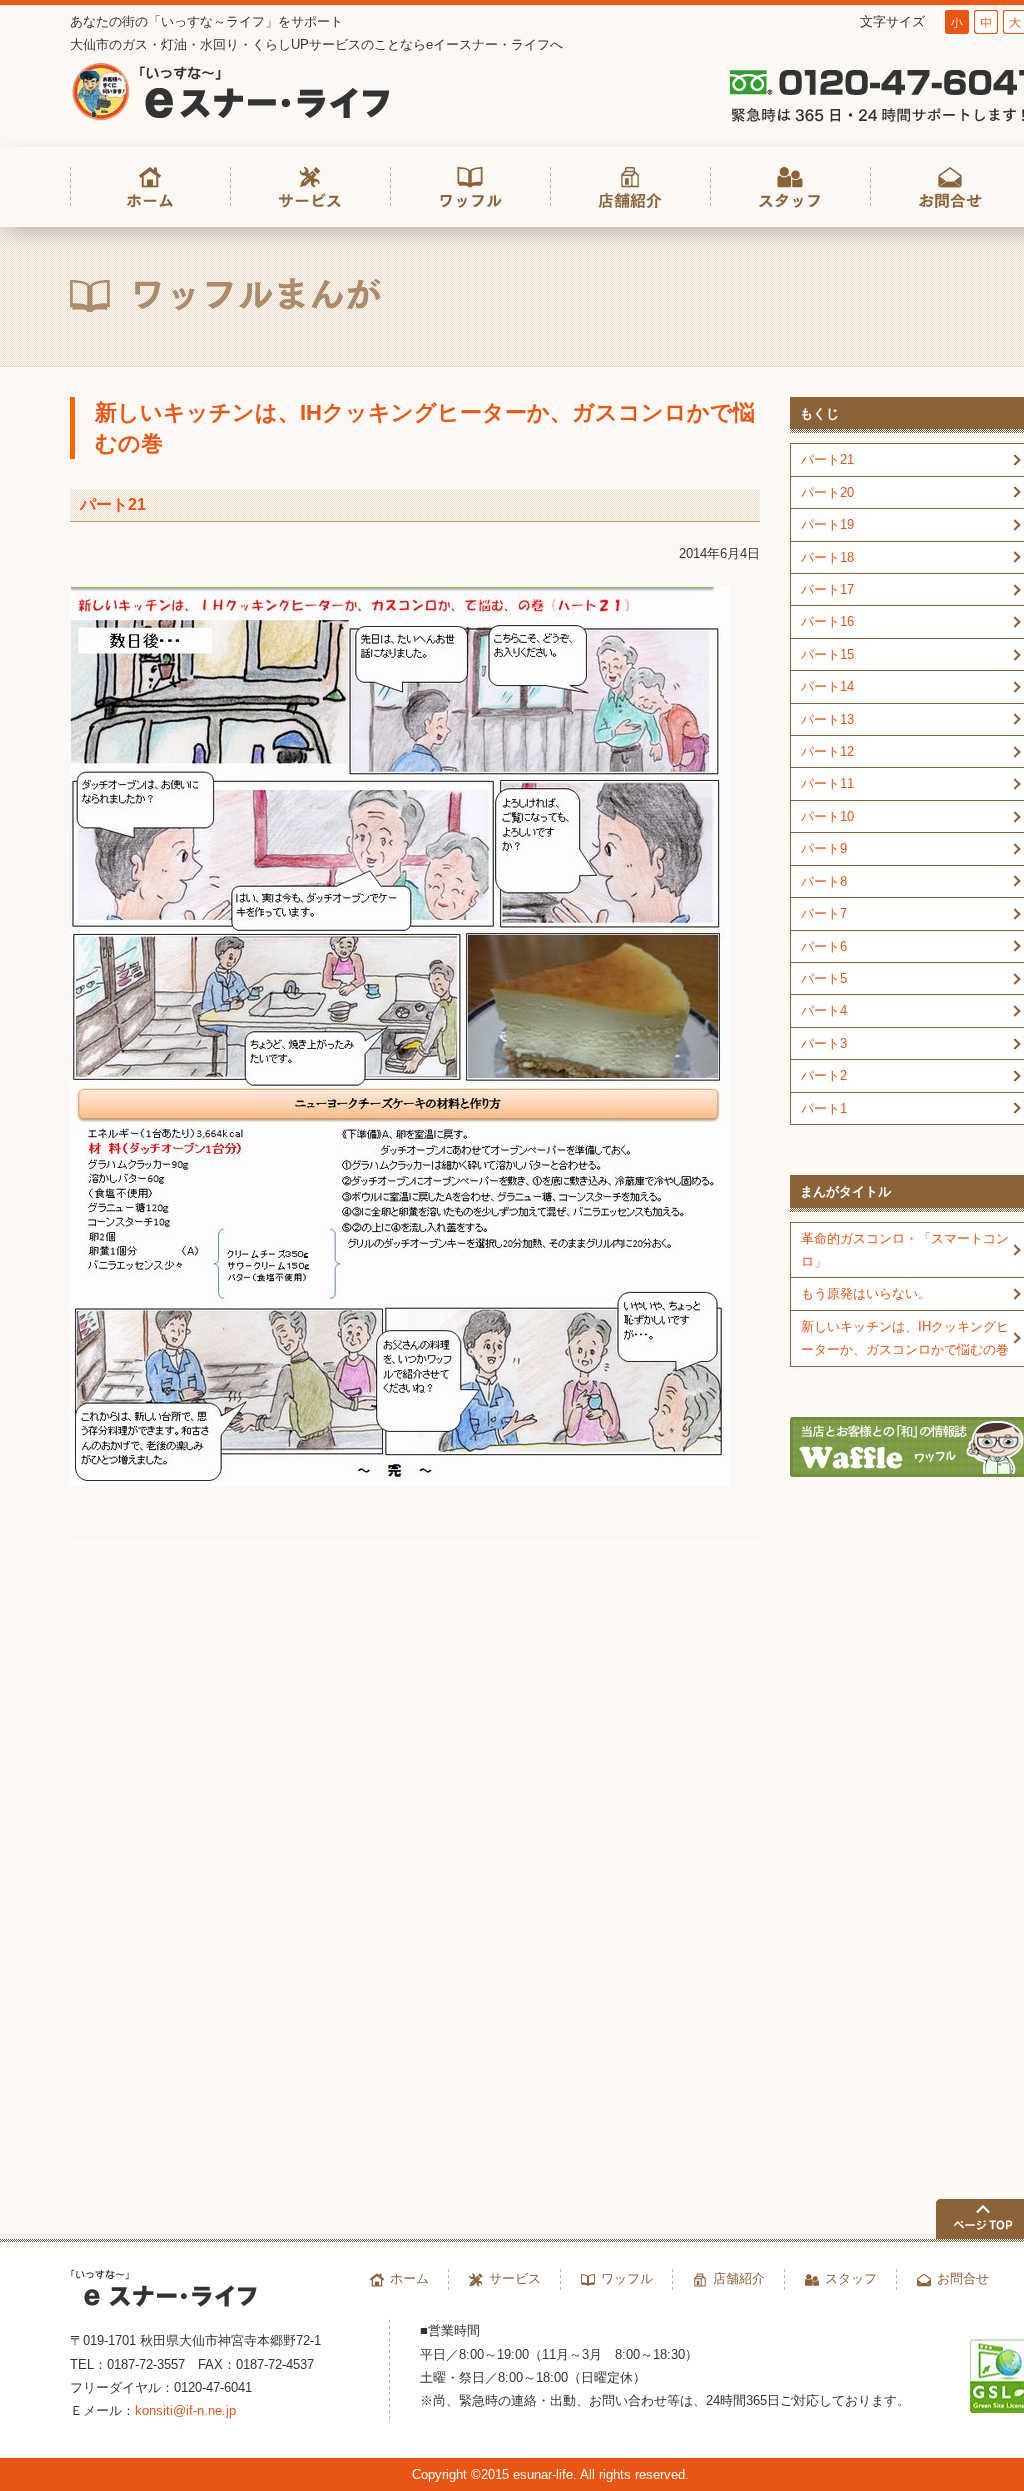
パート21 (113, 504)
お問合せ (963, 2278)
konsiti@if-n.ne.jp (185, 2410)
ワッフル (627, 2278)
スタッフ (851, 2278)
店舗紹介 (739, 2278)
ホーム (409, 2278)
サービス (515, 2278)
